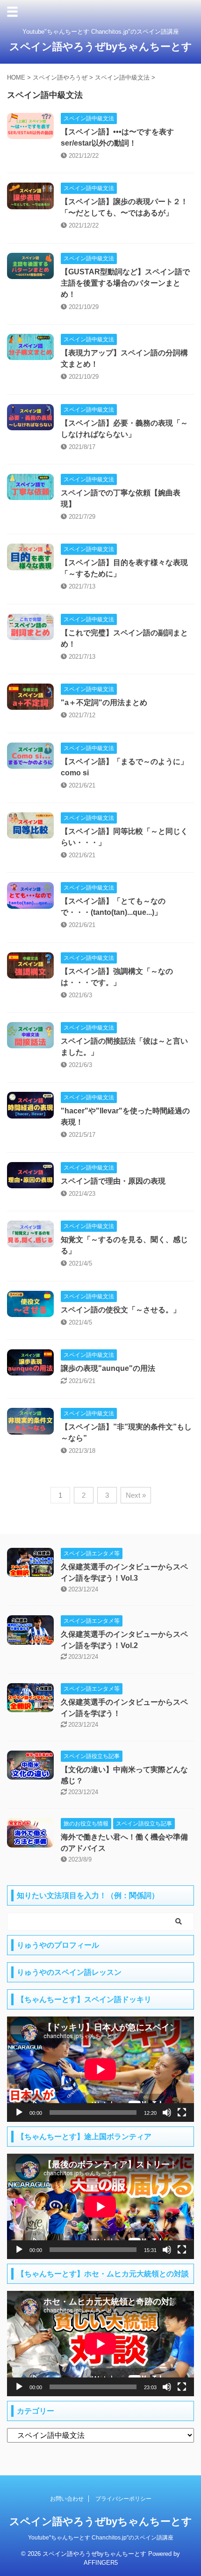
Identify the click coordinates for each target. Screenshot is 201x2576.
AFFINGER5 (101, 2563)
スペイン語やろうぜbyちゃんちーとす (101, 47)
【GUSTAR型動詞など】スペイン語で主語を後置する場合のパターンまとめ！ (125, 283)
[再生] (19, 2112)
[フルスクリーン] (182, 2112)
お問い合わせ (67, 2499)
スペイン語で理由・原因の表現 (113, 1181)
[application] (100, 2069)
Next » (136, 1495)
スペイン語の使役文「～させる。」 (121, 1310)
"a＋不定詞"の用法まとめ (104, 703)
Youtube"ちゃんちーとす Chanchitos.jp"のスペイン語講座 (101, 2538)
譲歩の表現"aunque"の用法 (108, 1368)
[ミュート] (167, 2112)
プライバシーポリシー (123, 2499)
